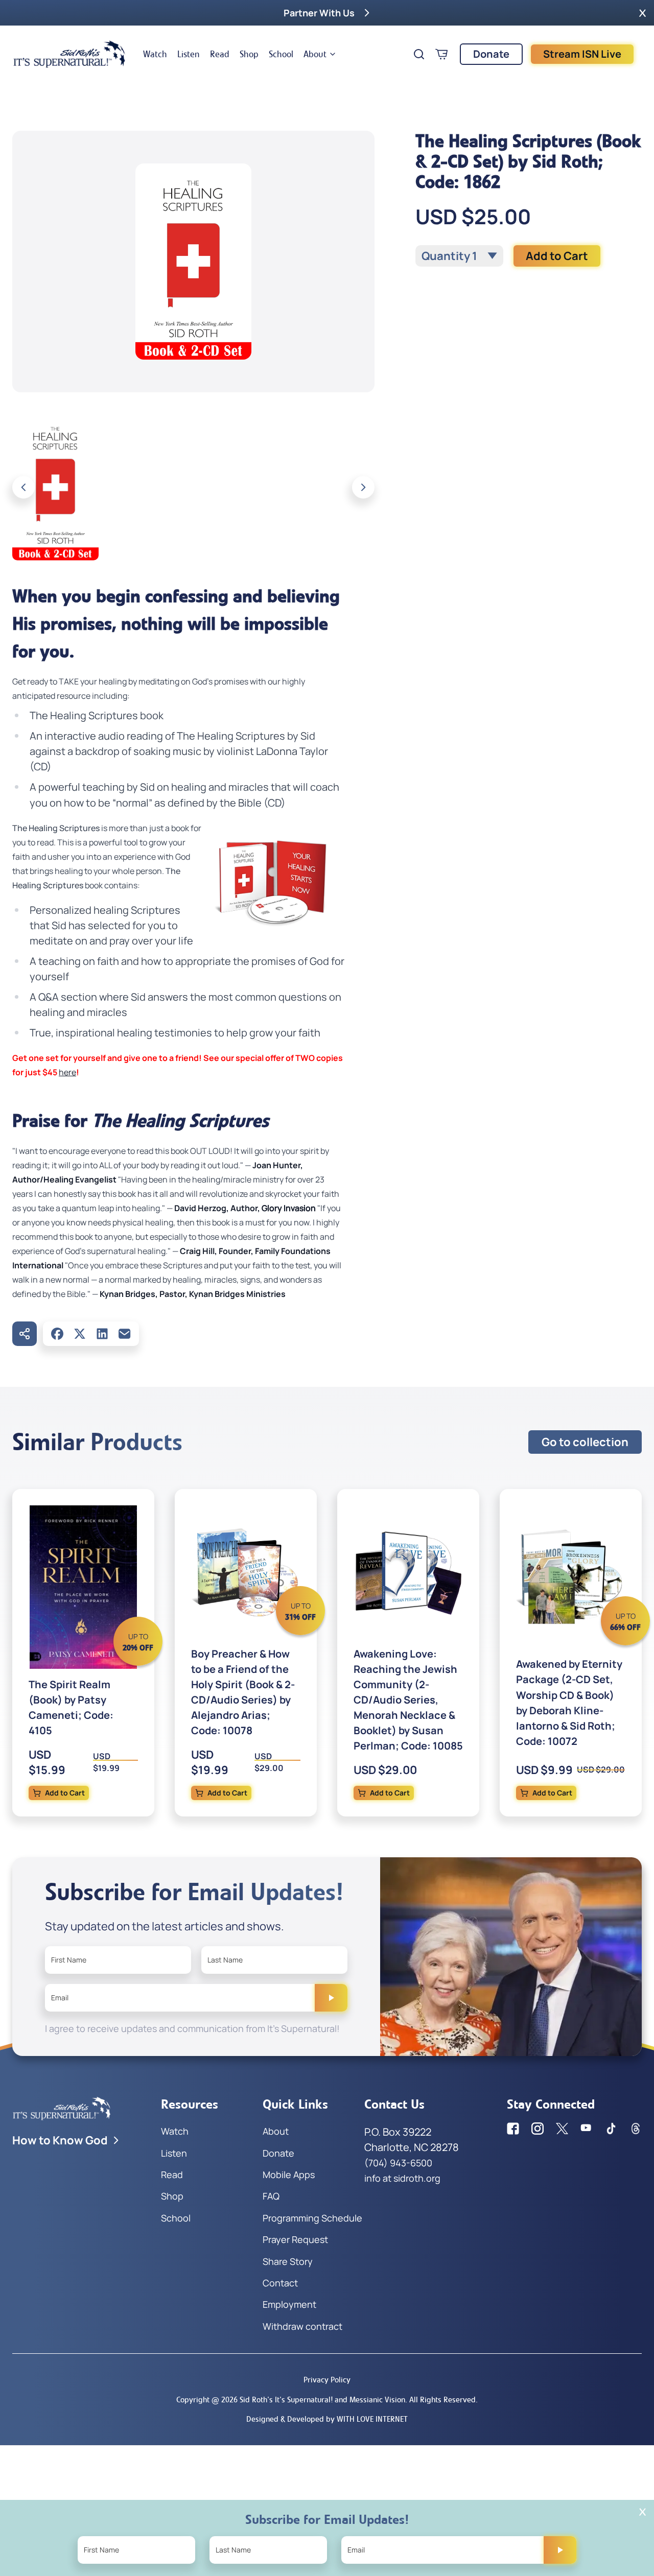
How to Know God (60, 2140)
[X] (80, 1334)
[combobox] (459, 256)
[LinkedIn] (102, 1334)
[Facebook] (57, 1334)
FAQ (271, 2196)
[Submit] (331, 1998)
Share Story (288, 2261)
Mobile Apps (289, 2175)
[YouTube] (587, 2129)
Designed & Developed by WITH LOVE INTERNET (327, 2419)
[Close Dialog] (643, 2512)
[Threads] (636, 2129)
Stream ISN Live (582, 54)
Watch (155, 54)
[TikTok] (611, 2129)
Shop (249, 54)
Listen (189, 54)
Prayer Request (295, 2239)
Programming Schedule (312, 2218)
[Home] (69, 54)
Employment (289, 2304)
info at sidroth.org (402, 2178)
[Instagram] (538, 2129)
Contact (280, 2283)
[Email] (125, 1334)
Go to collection (585, 1442)
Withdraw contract (302, 2326)
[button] (643, 13)
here (67, 1072)
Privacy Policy (327, 2380)
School (281, 54)
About (315, 54)
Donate (491, 54)
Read (220, 54)
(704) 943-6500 (398, 2163)
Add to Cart (557, 256)
